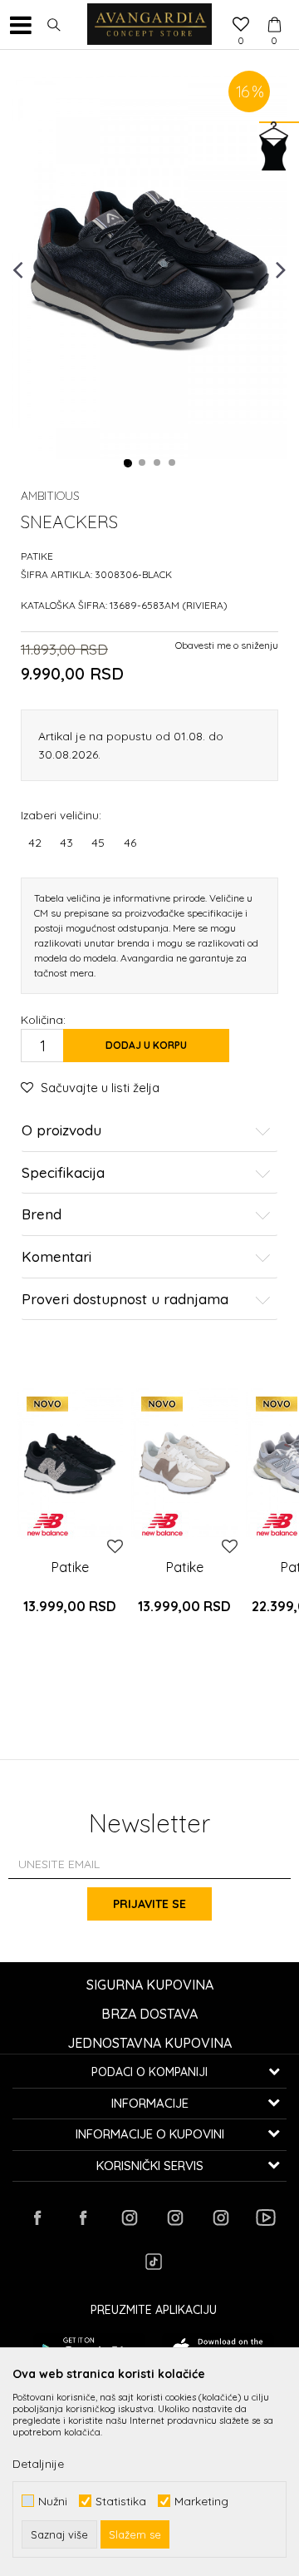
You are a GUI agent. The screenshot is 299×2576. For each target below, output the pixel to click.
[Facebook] (37, 2218)
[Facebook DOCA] (83, 2218)
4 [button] (173, 463)
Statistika (121, 2501)
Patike (37, 556)
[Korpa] (274, 9)
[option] (149, 268)
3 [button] (158, 463)
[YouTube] (266, 2218)
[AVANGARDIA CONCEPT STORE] (149, 25)
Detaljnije (38, 2464)
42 (35, 843)
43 (66, 843)
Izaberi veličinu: (61, 815)
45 (98, 843)
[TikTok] (154, 2262)
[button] (54, 25)
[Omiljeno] (241, 26)
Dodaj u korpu (146, 1045)
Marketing (201, 2501)
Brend (42, 1215)
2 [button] (143, 463)
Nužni (53, 2501)
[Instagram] (129, 2218)
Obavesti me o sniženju (227, 645)
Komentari (56, 1257)
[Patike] (70, 1463)
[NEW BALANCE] (48, 1525)
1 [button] (128, 463)
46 (130, 843)
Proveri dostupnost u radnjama (125, 1300)
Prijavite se (149, 1904)
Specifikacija (63, 1173)
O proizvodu (61, 1131)
